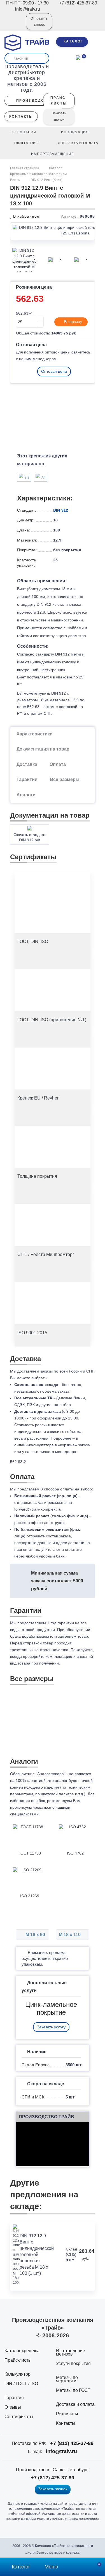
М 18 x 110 (70, 1935)
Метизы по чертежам (67, 2379)
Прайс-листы (18, 2360)
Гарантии (27, 779)
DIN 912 (61, 510)
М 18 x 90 (35, 1935)
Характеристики (35, 734)
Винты (15, 180)
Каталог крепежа (22, 2351)
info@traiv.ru (61, 2451)
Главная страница (25, 168)
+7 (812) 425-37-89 (72, 2443)
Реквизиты (67, 2414)
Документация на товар (43, 749)
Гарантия (14, 2398)
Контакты (66, 2423)
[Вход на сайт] (14, 25)
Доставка (27, 764)
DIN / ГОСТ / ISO (21, 2384)
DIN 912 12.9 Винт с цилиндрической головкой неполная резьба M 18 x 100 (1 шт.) (37, 2255)
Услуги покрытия (73, 2363)
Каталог (55, 168)
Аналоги (26, 795)
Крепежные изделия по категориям (38, 174)
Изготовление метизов (71, 2352)
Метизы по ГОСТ (73, 2390)
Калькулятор (17, 2374)
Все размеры (65, 779)
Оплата (58, 764)
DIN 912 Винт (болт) (46, 180)
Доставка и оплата (75, 2404)
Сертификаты (19, 2417)
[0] (78, 57)
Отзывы (13, 2407)
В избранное (26, 216)
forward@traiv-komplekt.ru (38, 1509)
